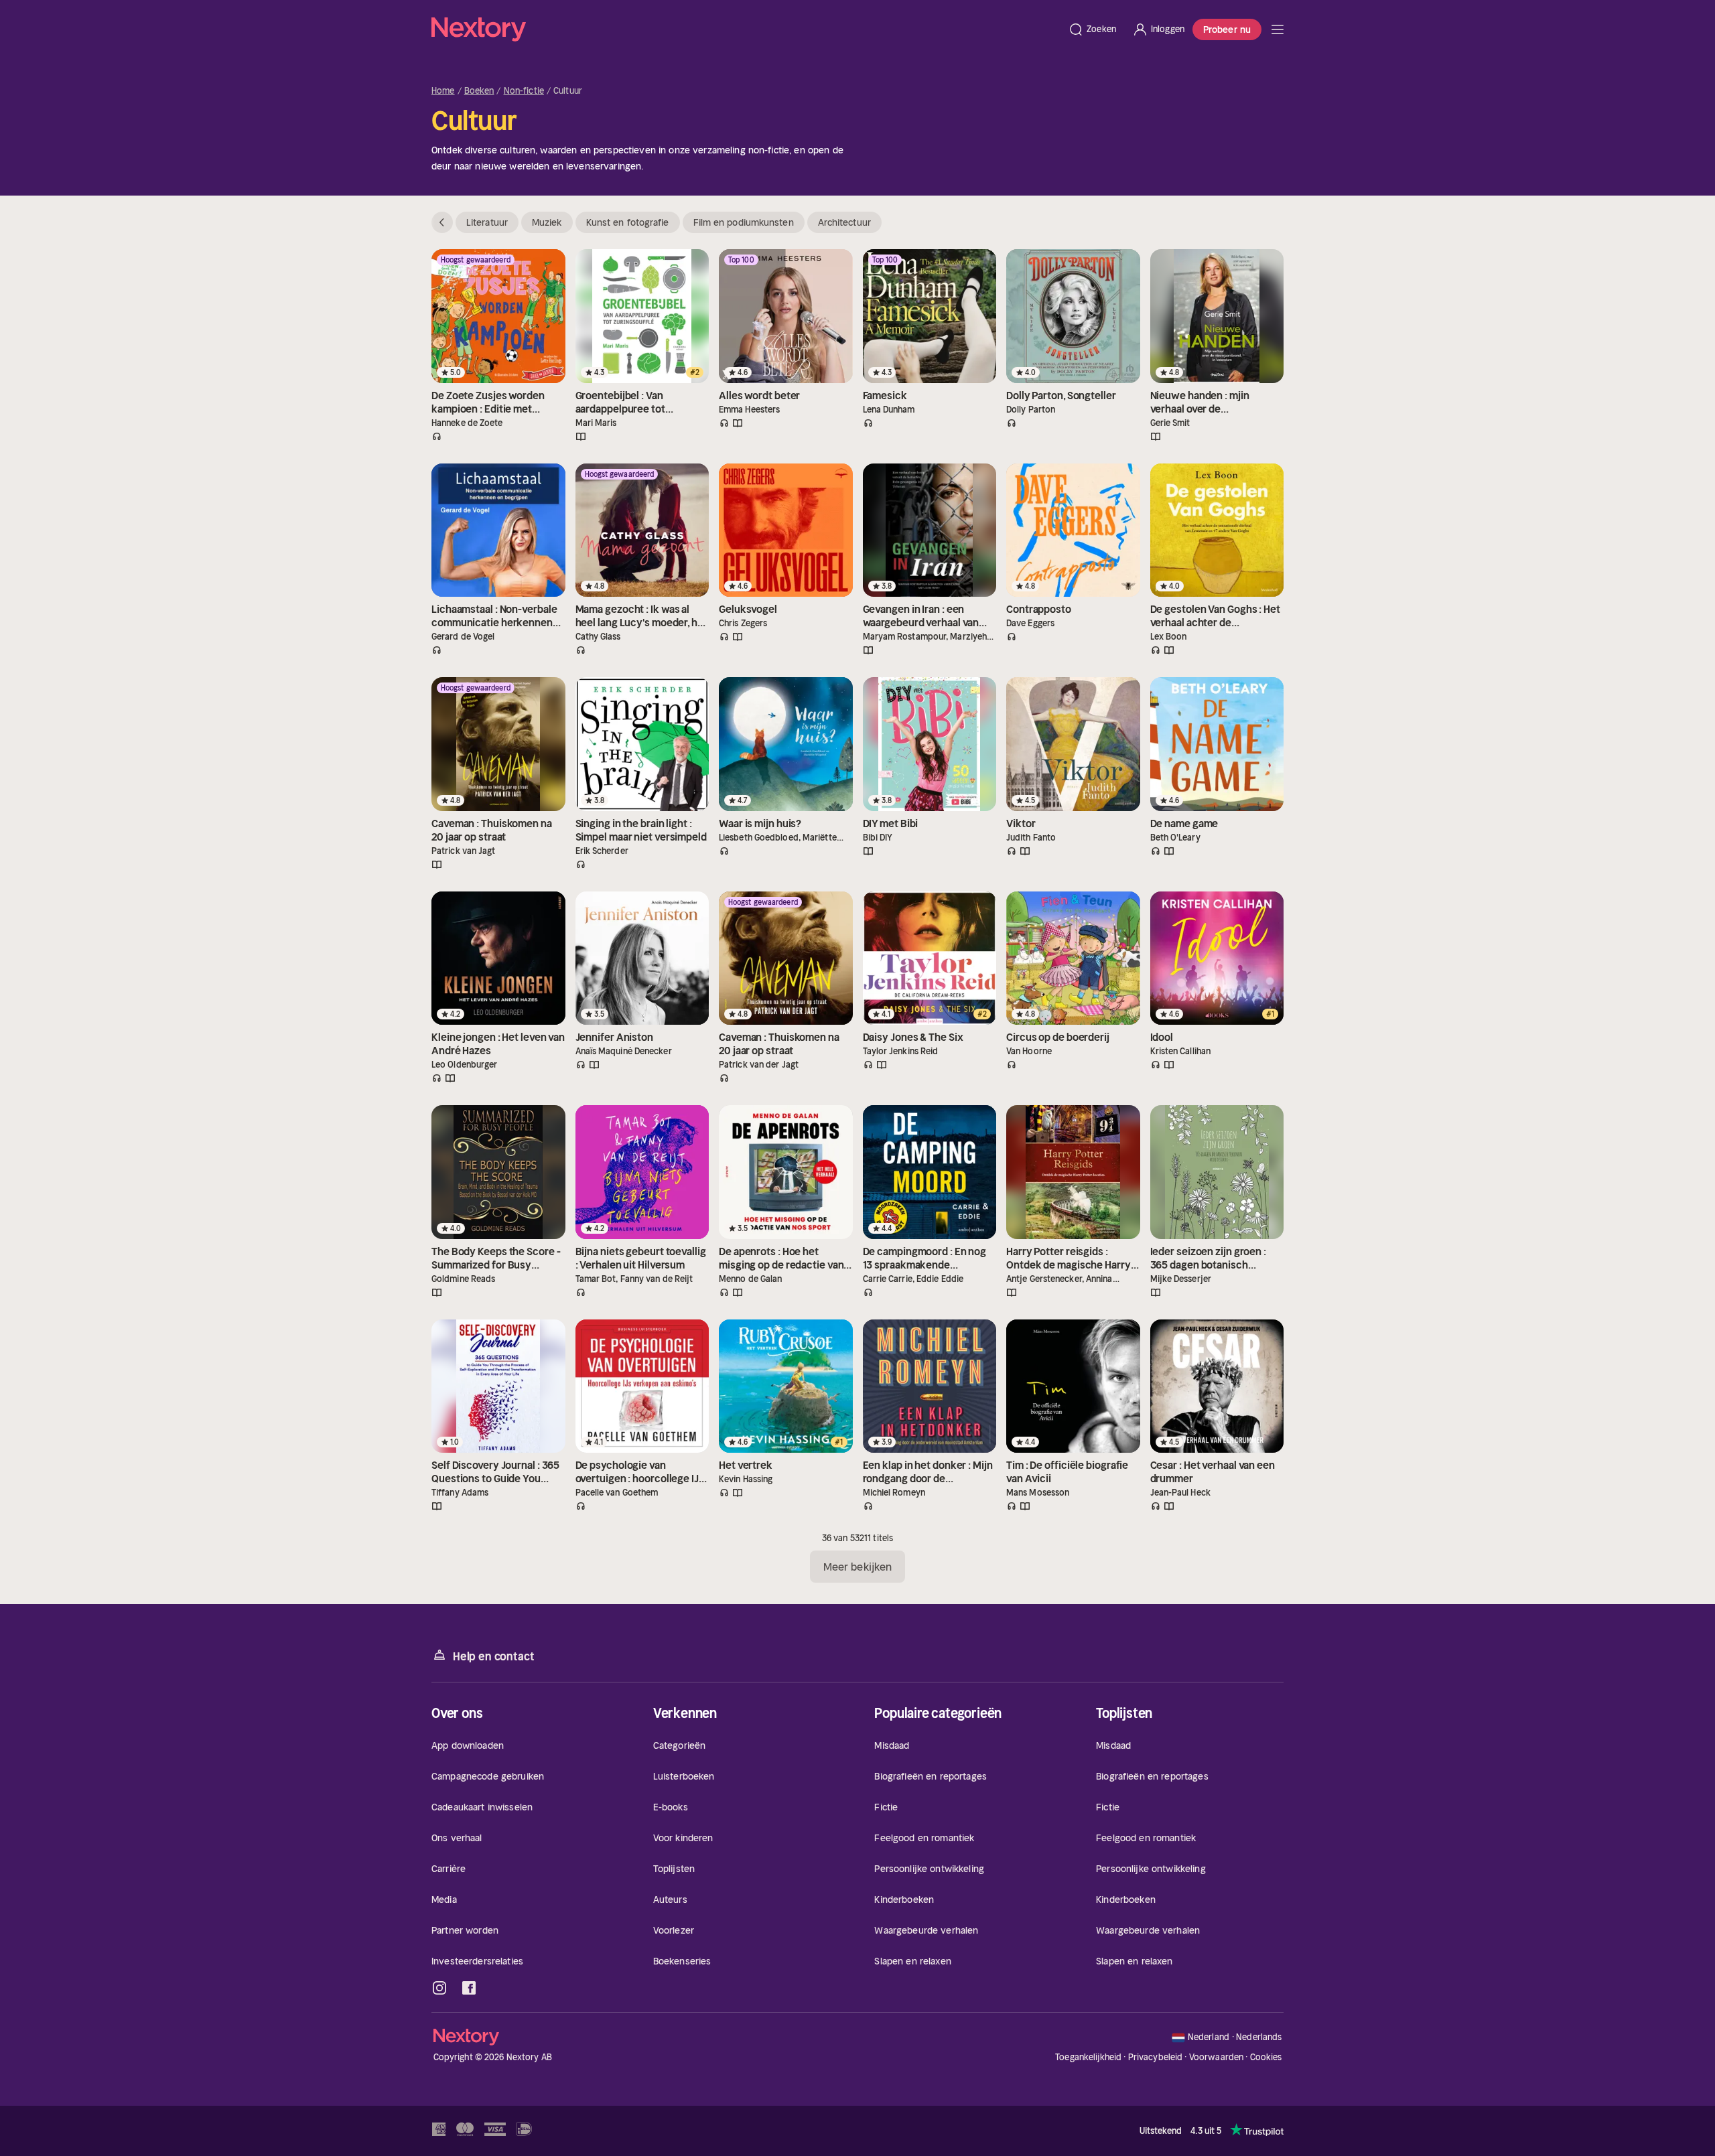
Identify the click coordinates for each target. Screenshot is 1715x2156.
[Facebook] (469, 1988)
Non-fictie (524, 91)
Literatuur (487, 222)
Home (443, 91)
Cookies (1266, 2058)
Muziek (547, 222)
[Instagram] (439, 1988)
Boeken (479, 91)
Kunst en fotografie (628, 222)
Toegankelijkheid (1088, 2057)
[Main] (1278, 29)
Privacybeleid (1156, 2057)
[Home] (746, 29)
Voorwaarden (1216, 2057)
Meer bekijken (857, 1567)
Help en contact (493, 1656)
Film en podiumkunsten (744, 222)
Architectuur (844, 222)
